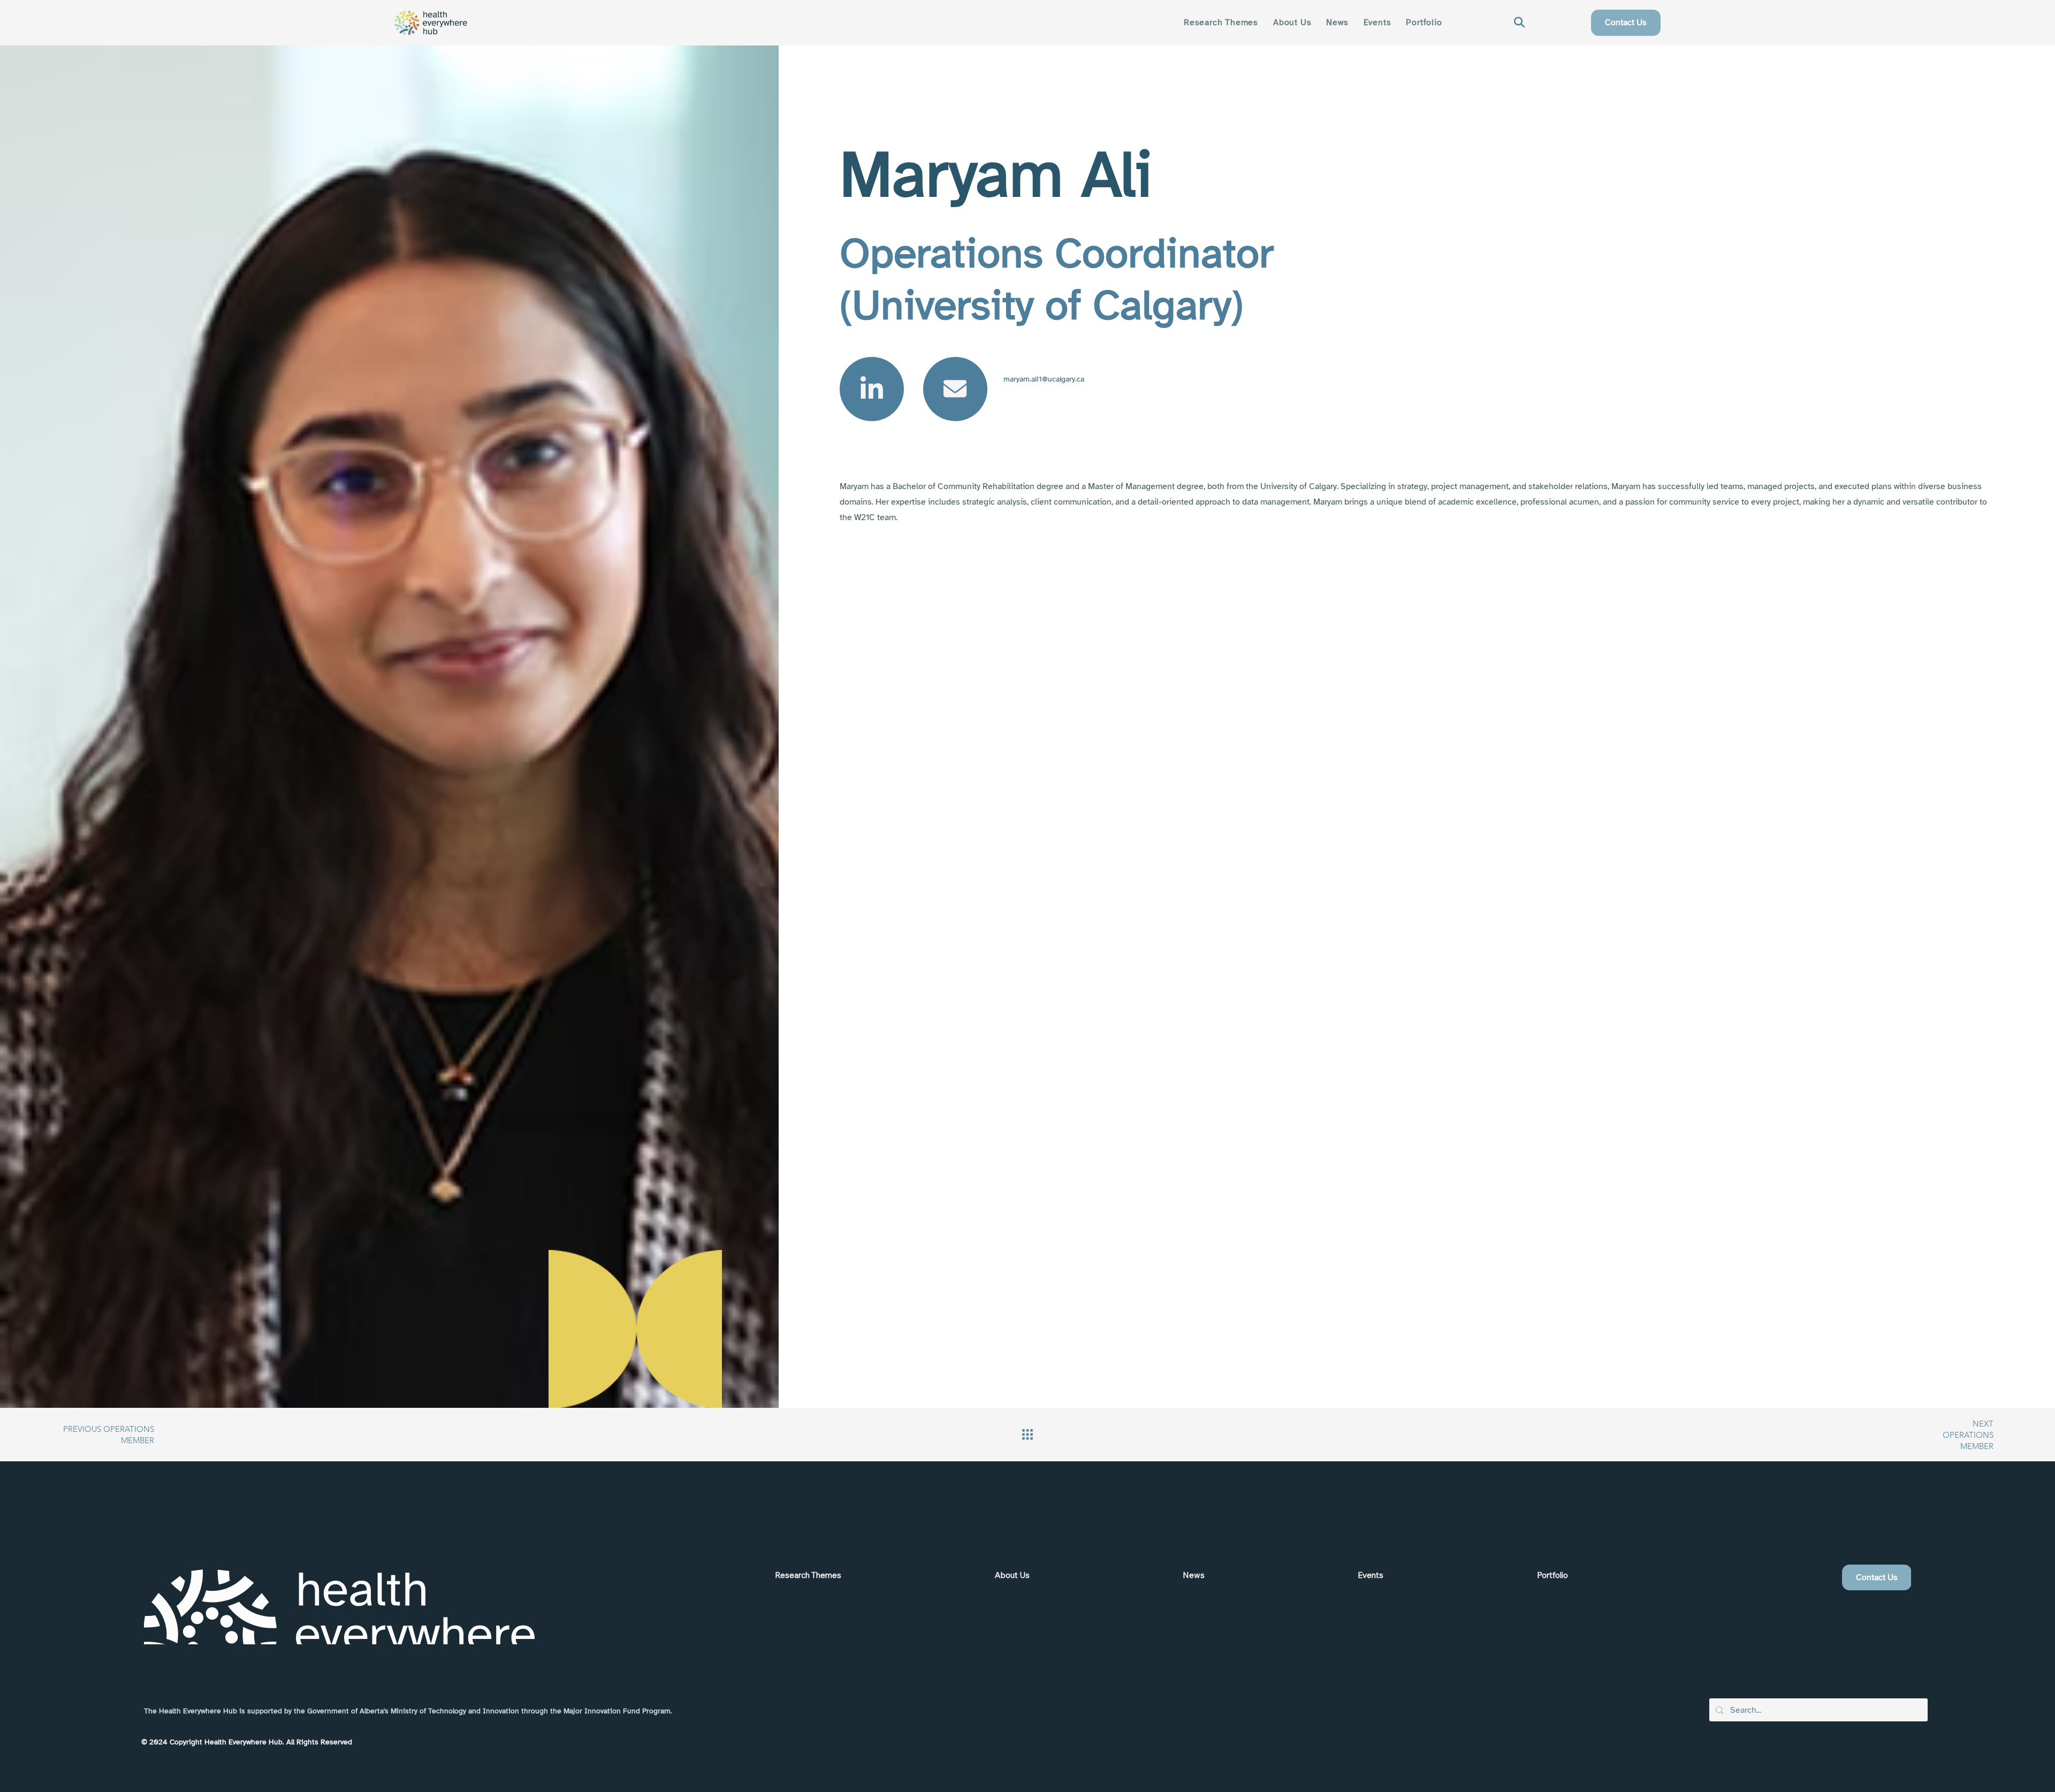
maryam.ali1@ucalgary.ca (1044, 379)
